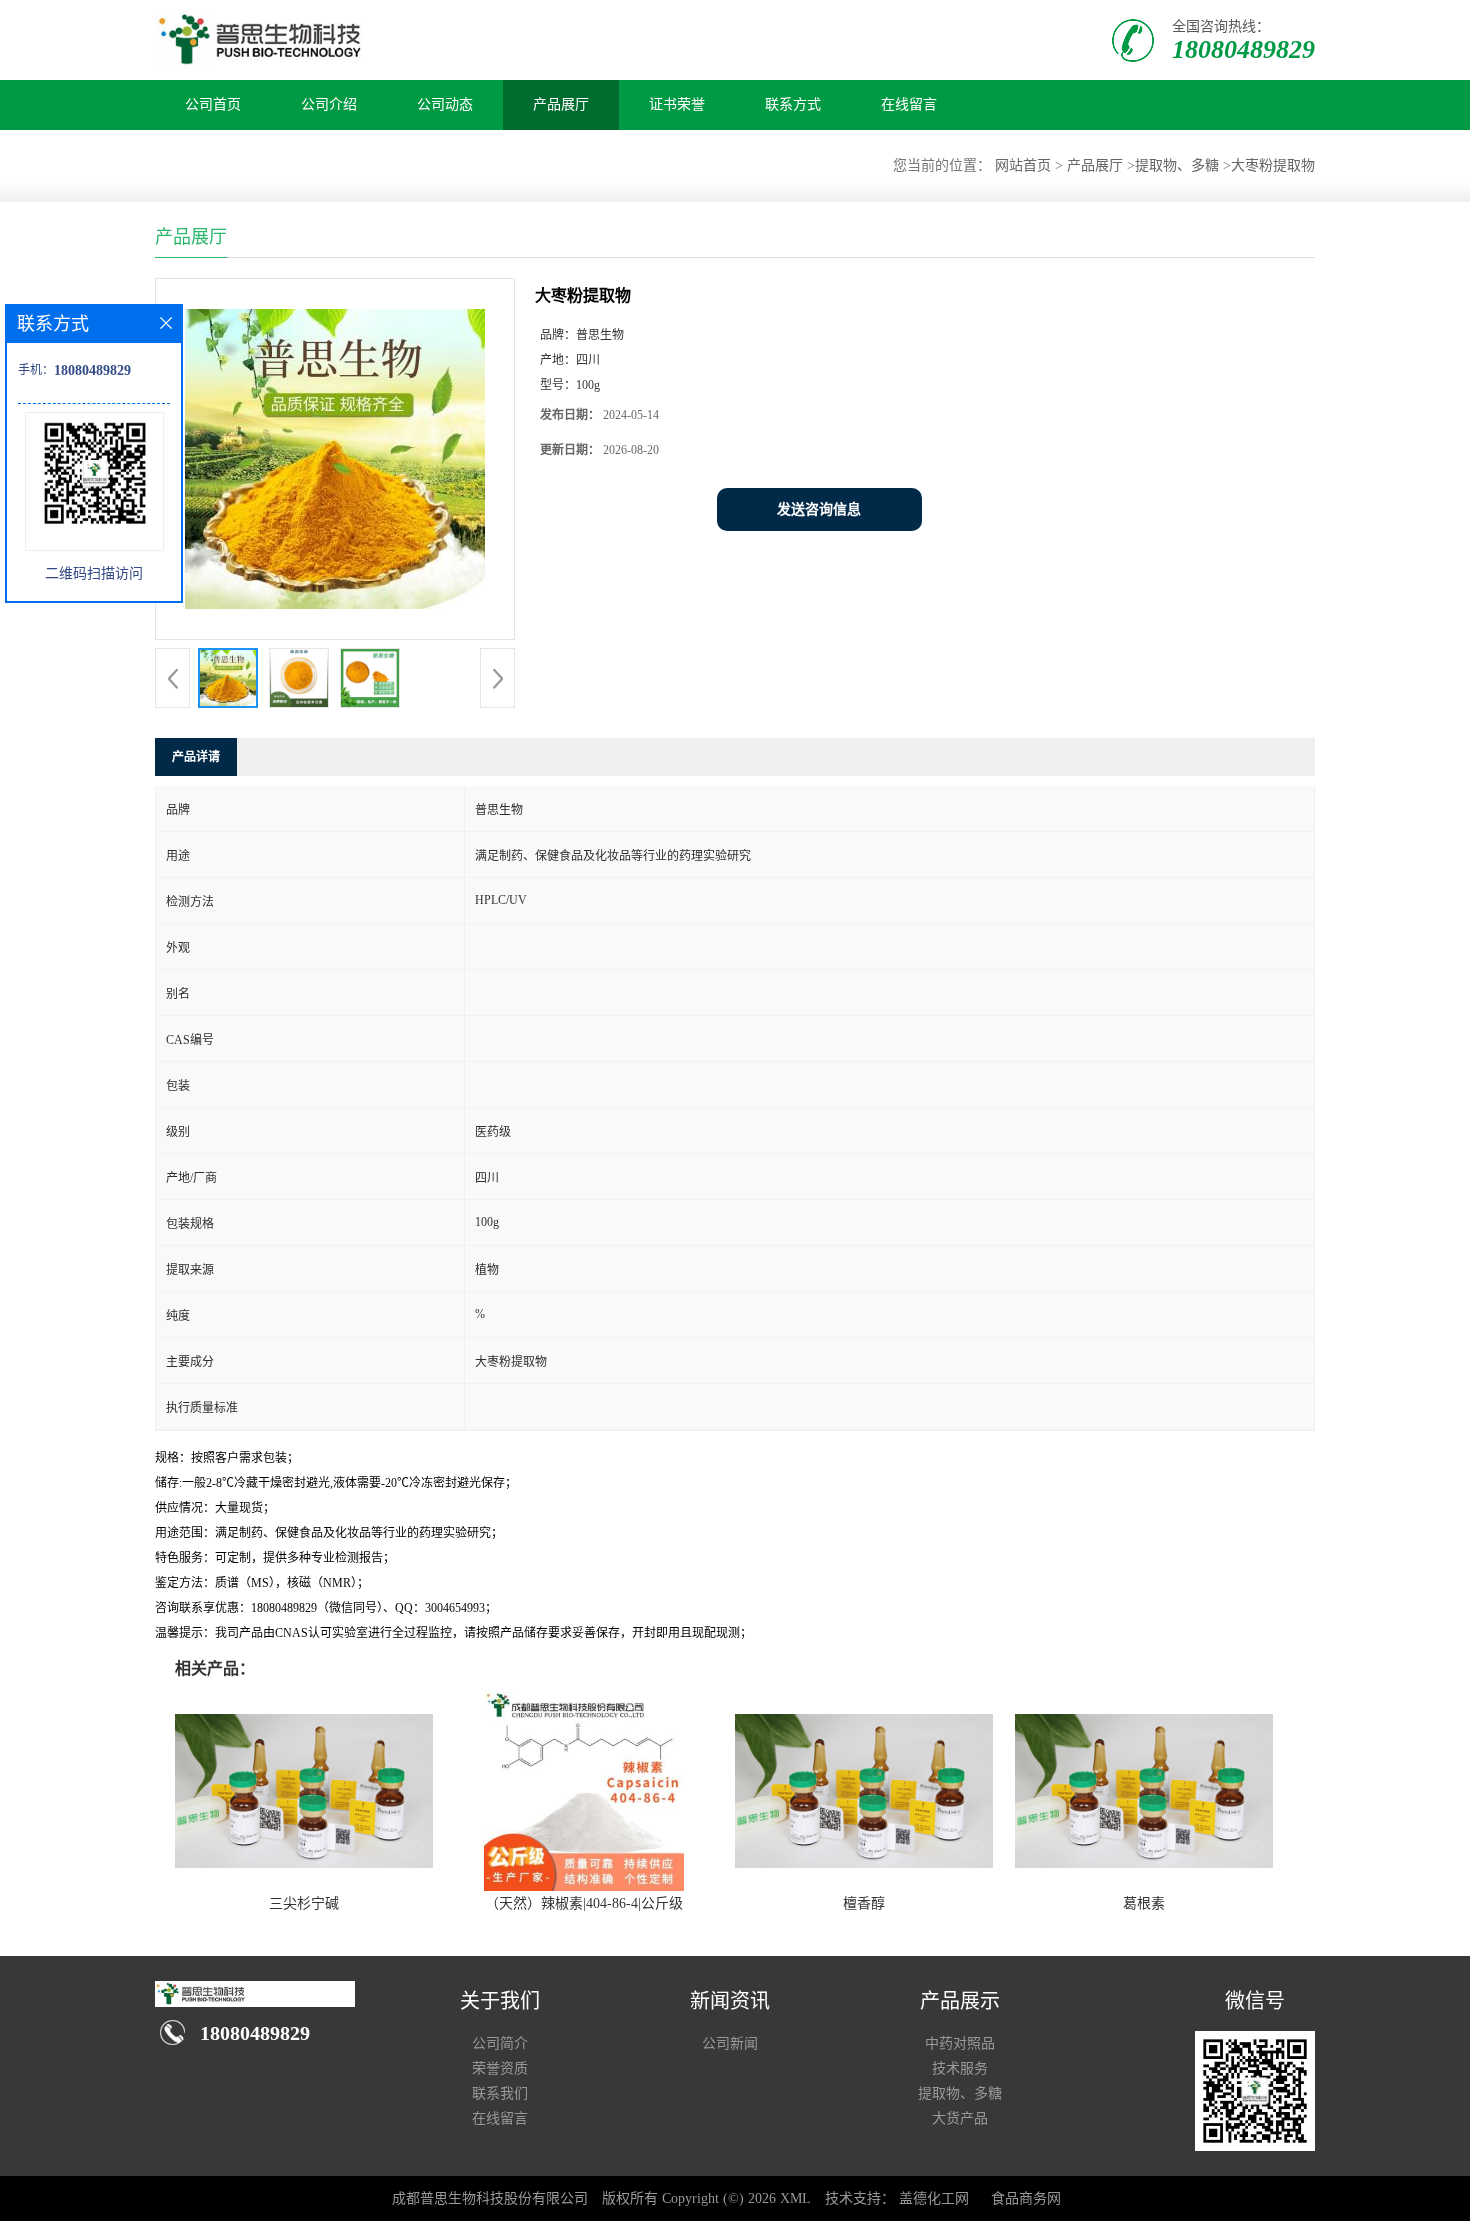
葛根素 (1144, 1903)
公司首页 (213, 104)
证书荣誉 (677, 104)
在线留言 (909, 104)
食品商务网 (1026, 2198)
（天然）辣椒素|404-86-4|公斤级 (584, 1903)
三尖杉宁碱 (304, 1903)
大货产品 (960, 2118)
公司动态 (445, 104)
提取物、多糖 (1177, 165)
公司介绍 (329, 104)
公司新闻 (730, 2043)
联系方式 (793, 104)
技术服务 (960, 2068)
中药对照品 (960, 2043)
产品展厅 (561, 104)
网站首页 (1023, 165)
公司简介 (500, 2043)
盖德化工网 (934, 2198)
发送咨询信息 (819, 509)
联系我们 (500, 2093)
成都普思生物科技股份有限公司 (490, 2198)
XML (795, 2198)
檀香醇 (864, 1903)
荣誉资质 (500, 2068)
